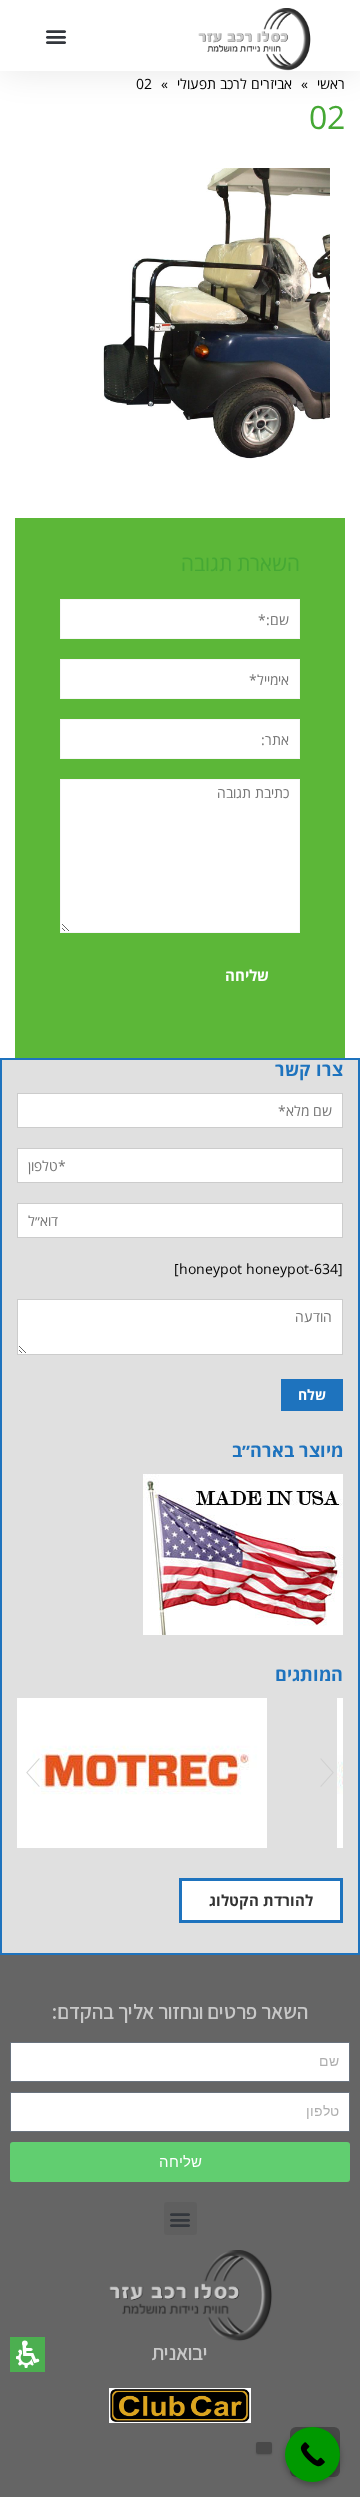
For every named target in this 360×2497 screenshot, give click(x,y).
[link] (213, 316)
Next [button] (327, 1773)
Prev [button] (33, 1773)
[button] (27, 2354)
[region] (180, 83)
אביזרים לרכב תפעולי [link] (234, 83)
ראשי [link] (331, 83)
